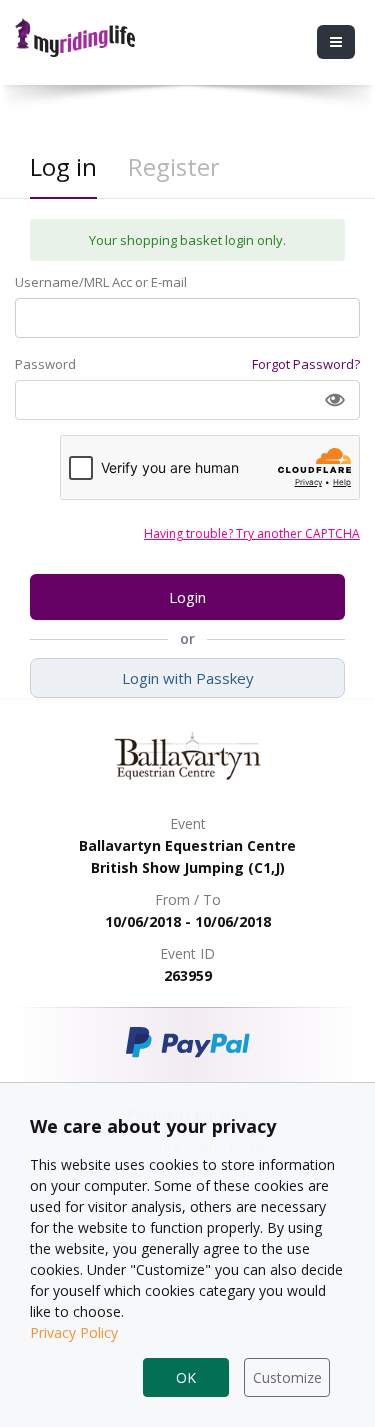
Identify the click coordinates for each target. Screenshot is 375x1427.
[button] (335, 400)
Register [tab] (174, 166)
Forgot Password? (306, 364)
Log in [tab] (63, 166)
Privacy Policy (74, 1332)
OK (186, 1377)
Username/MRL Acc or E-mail (101, 282)
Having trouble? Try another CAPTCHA (252, 533)
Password (45, 364)
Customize (287, 1377)
